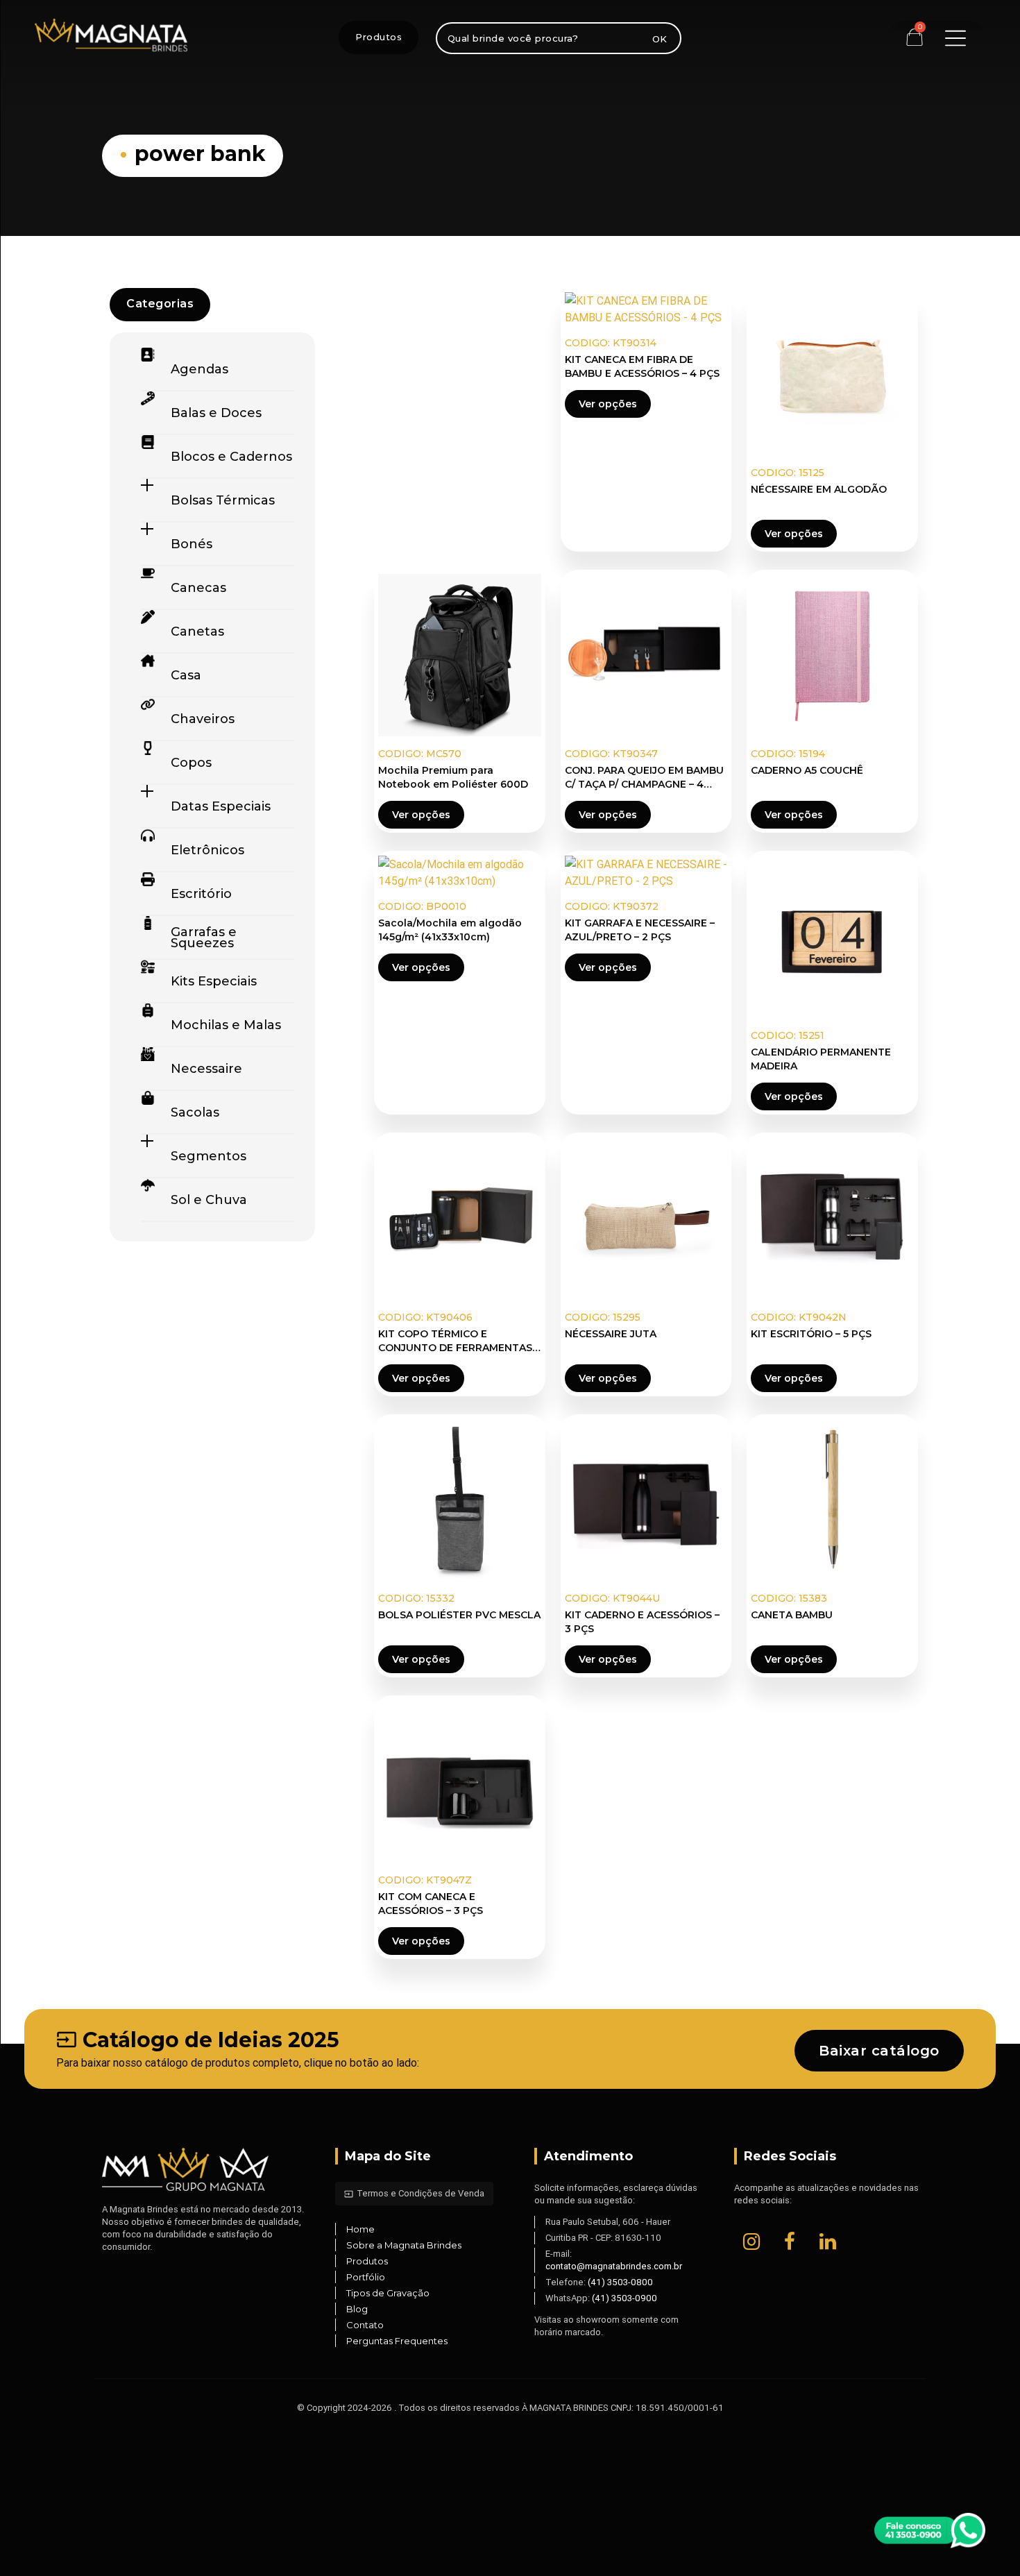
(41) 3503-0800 (620, 2282)
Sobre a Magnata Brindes (404, 2245)
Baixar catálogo (879, 2051)
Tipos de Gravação (388, 2293)
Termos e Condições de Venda (414, 2193)
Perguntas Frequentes (397, 2341)
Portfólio (366, 2277)
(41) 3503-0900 (624, 2298)
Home (360, 2229)
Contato (365, 2325)
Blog (357, 2309)
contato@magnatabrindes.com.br (614, 2266)
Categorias (160, 304)
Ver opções (608, 404)
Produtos (379, 37)
